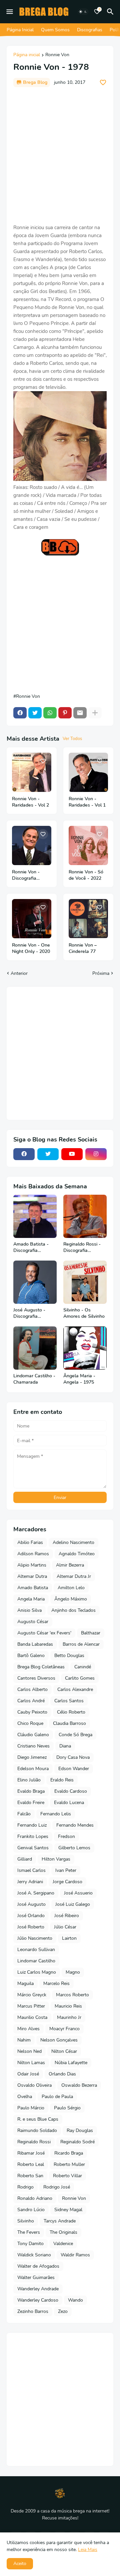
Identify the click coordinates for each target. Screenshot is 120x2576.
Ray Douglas (80, 2130)
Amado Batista (33, 1588)
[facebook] (24, 1154)
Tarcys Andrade (60, 2221)
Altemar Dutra (32, 1576)
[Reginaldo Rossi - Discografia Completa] (85, 1216)
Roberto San (30, 2176)
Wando (75, 2300)
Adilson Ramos (33, 1554)
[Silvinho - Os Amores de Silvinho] (85, 1282)
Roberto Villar (67, 2176)
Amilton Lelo (71, 1588)
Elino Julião (29, 1780)
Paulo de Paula (57, 2097)
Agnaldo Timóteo (77, 1554)
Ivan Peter (66, 1870)
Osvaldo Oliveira (34, 2085)
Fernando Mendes (75, 1825)
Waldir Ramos (75, 2255)
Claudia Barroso (69, 1723)
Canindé (83, 1667)
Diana (65, 1746)
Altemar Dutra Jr (74, 1576)
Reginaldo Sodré (77, 2142)
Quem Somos (55, 30)
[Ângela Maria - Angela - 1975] (85, 1348)
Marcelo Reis (56, 1983)
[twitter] (48, 1154)
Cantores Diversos (36, 1678)
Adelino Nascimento (73, 1542)
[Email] (80, 713)
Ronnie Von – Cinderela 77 (83, 948)
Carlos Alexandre (75, 1689)
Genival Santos (33, 1848)
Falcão (24, 1814)
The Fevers (29, 2232)
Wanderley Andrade (38, 2289)
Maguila (25, 1983)
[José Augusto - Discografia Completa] (35, 1282)
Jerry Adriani (30, 1882)
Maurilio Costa (32, 2017)
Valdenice (63, 2244)
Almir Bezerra (70, 1565)
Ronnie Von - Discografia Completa (26, 875)
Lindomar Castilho (36, 1961)
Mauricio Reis (68, 2006)
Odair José (28, 2074)
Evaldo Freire (31, 1803)
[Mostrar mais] (95, 713)
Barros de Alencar (81, 1644)
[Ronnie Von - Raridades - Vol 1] (88, 772)
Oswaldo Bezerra (79, 2085)
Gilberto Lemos (74, 1848)
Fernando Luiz (32, 1825)
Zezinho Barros (33, 2311)
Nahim (24, 2040)
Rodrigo (25, 2187)
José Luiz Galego (73, 1904)
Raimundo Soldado (37, 2130)
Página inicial (27, 55)
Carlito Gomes (80, 1678)
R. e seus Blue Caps (38, 2119)
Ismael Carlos (31, 1870)
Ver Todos (72, 739)
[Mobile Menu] (10, 12)
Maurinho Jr (69, 2017)
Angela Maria (31, 1599)
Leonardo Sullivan (36, 1950)
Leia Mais (88, 2550)
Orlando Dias (62, 2074)
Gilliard (25, 1859)
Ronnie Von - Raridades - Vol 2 (30, 802)
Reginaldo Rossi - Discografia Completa (82, 1248)
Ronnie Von (57, 55)
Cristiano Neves (33, 1746)
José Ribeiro (67, 1916)
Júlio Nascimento (35, 1938)
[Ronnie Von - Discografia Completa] (32, 845)
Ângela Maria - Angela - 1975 (79, 1379)
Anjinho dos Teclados (73, 1610)
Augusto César (33, 1622)
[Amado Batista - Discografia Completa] (35, 1216)
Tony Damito (30, 2244)
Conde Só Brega (75, 1735)
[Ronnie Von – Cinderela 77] (88, 919)
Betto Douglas (69, 1656)
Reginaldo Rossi (34, 2142)
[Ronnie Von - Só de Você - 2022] (88, 845)
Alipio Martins (32, 1565)
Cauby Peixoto (32, 1712)
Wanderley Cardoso (38, 2300)
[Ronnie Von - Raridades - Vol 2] (32, 772)
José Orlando (31, 1916)
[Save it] (103, 82)
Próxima (101, 973)
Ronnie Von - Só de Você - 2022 (86, 875)
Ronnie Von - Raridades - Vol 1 (87, 802)
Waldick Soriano (34, 2255)
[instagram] (96, 1154)
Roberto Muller (69, 2164)
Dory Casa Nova (73, 1757)
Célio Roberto (71, 1712)
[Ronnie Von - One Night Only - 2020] (32, 919)
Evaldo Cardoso (71, 1791)
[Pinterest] (65, 713)
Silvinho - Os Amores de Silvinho (84, 1313)
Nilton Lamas (31, 2063)
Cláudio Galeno (33, 1735)
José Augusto (31, 1904)
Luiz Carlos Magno (37, 1972)
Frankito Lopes (33, 1836)
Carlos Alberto (32, 1689)
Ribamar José (31, 2153)
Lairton (69, 1938)
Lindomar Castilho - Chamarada (34, 1379)
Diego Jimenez (32, 1757)
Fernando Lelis (56, 1814)
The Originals (63, 2232)
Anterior (19, 973)
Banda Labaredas (35, 1644)
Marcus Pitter (31, 2006)
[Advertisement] (60, 155)
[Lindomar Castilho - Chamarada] (35, 1348)
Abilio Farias (30, 1542)
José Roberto (31, 1927)
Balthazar (91, 1633)
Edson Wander (74, 1769)
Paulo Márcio (31, 2108)
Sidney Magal (68, 2210)
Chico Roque (30, 1723)
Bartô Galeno (31, 1656)
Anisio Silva (29, 1610)
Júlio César (65, 1927)
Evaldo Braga (31, 1791)
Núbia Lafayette (71, 2063)
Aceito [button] (20, 2564)
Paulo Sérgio (67, 2108)
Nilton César (64, 2051)
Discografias (90, 30)
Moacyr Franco (64, 2029)
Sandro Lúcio (31, 2210)
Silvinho (26, 2221)
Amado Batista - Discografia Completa (31, 1248)
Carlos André (31, 1701)
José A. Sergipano (36, 1893)
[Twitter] (35, 713)
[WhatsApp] (50, 713)
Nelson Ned (29, 2051)
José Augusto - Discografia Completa (29, 1313)
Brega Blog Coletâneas (41, 1667)
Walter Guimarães (36, 2277)
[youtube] (72, 1154)
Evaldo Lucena (69, 1803)
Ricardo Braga (69, 2153)
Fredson (66, 1836)
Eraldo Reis (62, 1780)
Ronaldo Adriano (35, 2198)
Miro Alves (28, 2029)
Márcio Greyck (32, 1995)
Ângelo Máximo (71, 1599)
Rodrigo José (57, 2187)
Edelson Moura (33, 1769)
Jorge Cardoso (67, 1882)
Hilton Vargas (56, 1859)
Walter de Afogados (38, 2266)
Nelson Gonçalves (59, 2040)
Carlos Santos (69, 1701)
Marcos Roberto (72, 1995)
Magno (73, 1972)
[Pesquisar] (111, 12)
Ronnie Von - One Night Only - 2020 (31, 948)
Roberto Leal (31, 2164)
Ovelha (25, 2097)
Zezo (63, 2311)
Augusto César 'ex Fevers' (44, 1633)
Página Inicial (20, 30)
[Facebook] (20, 713)
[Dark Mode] (83, 12)
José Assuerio (78, 1893)
